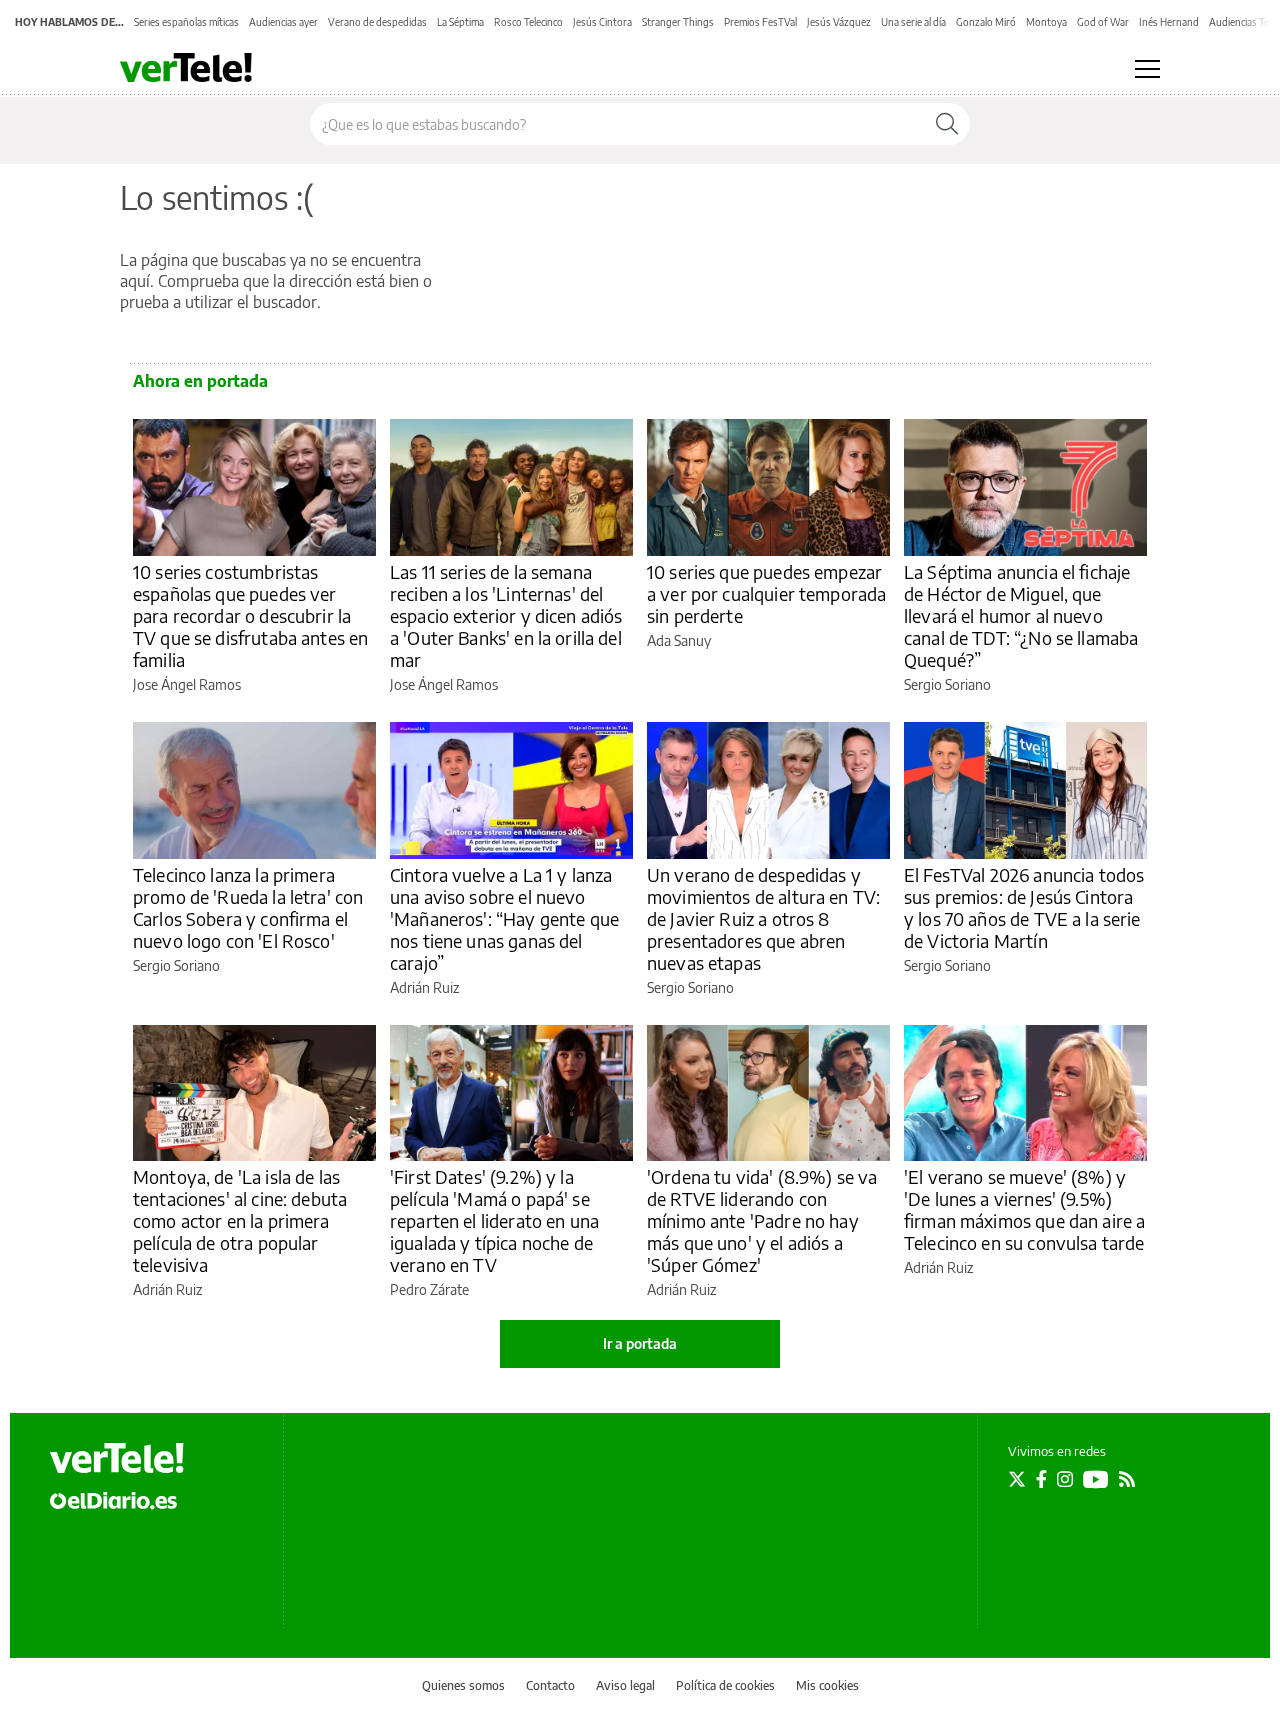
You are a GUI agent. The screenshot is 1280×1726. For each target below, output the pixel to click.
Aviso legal (625, 1685)
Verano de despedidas (377, 22)
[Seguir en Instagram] (1065, 1479)
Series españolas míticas (186, 22)
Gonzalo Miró (986, 22)
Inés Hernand (1169, 22)
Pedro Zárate (429, 1289)
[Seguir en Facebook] (1041, 1479)
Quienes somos (463, 1685)
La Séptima (460, 22)
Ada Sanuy (679, 640)
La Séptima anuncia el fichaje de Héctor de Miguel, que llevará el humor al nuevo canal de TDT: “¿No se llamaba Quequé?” (1021, 615)
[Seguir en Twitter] (1017, 1479)
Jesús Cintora (602, 22)
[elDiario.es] (113, 1500)
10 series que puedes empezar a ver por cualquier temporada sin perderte (766, 593)
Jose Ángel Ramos (187, 684)
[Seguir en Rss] (1127, 1479)
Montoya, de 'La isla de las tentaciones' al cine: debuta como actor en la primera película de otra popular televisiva (240, 1220)
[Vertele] (117, 1458)
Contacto (550, 1685)
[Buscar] (947, 124)
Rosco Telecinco (528, 22)
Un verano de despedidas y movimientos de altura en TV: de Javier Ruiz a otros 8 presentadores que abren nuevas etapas (763, 918)
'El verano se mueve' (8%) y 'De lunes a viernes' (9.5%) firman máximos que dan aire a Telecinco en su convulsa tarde (1024, 1209)
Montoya (1046, 22)
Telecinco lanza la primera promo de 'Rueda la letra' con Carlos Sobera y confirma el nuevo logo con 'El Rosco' (248, 907)
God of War (1103, 22)
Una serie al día (913, 22)
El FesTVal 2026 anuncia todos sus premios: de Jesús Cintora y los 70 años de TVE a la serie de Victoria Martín (1024, 907)
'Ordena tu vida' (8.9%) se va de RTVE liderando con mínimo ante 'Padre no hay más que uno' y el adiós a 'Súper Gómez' (762, 1220)
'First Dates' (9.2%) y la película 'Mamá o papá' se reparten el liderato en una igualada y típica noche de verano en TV (494, 1220)
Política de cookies (725, 1685)
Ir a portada (640, 1343)
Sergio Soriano (947, 684)
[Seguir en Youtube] (1096, 1479)
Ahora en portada (200, 381)
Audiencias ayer (283, 22)
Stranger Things (678, 22)
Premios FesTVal (760, 22)
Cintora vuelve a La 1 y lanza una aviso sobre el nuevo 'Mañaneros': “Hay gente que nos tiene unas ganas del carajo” (504, 918)
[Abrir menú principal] (1147, 69)
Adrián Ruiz (424, 987)
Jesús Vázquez (839, 22)
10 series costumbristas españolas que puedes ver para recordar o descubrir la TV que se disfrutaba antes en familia (250, 615)
